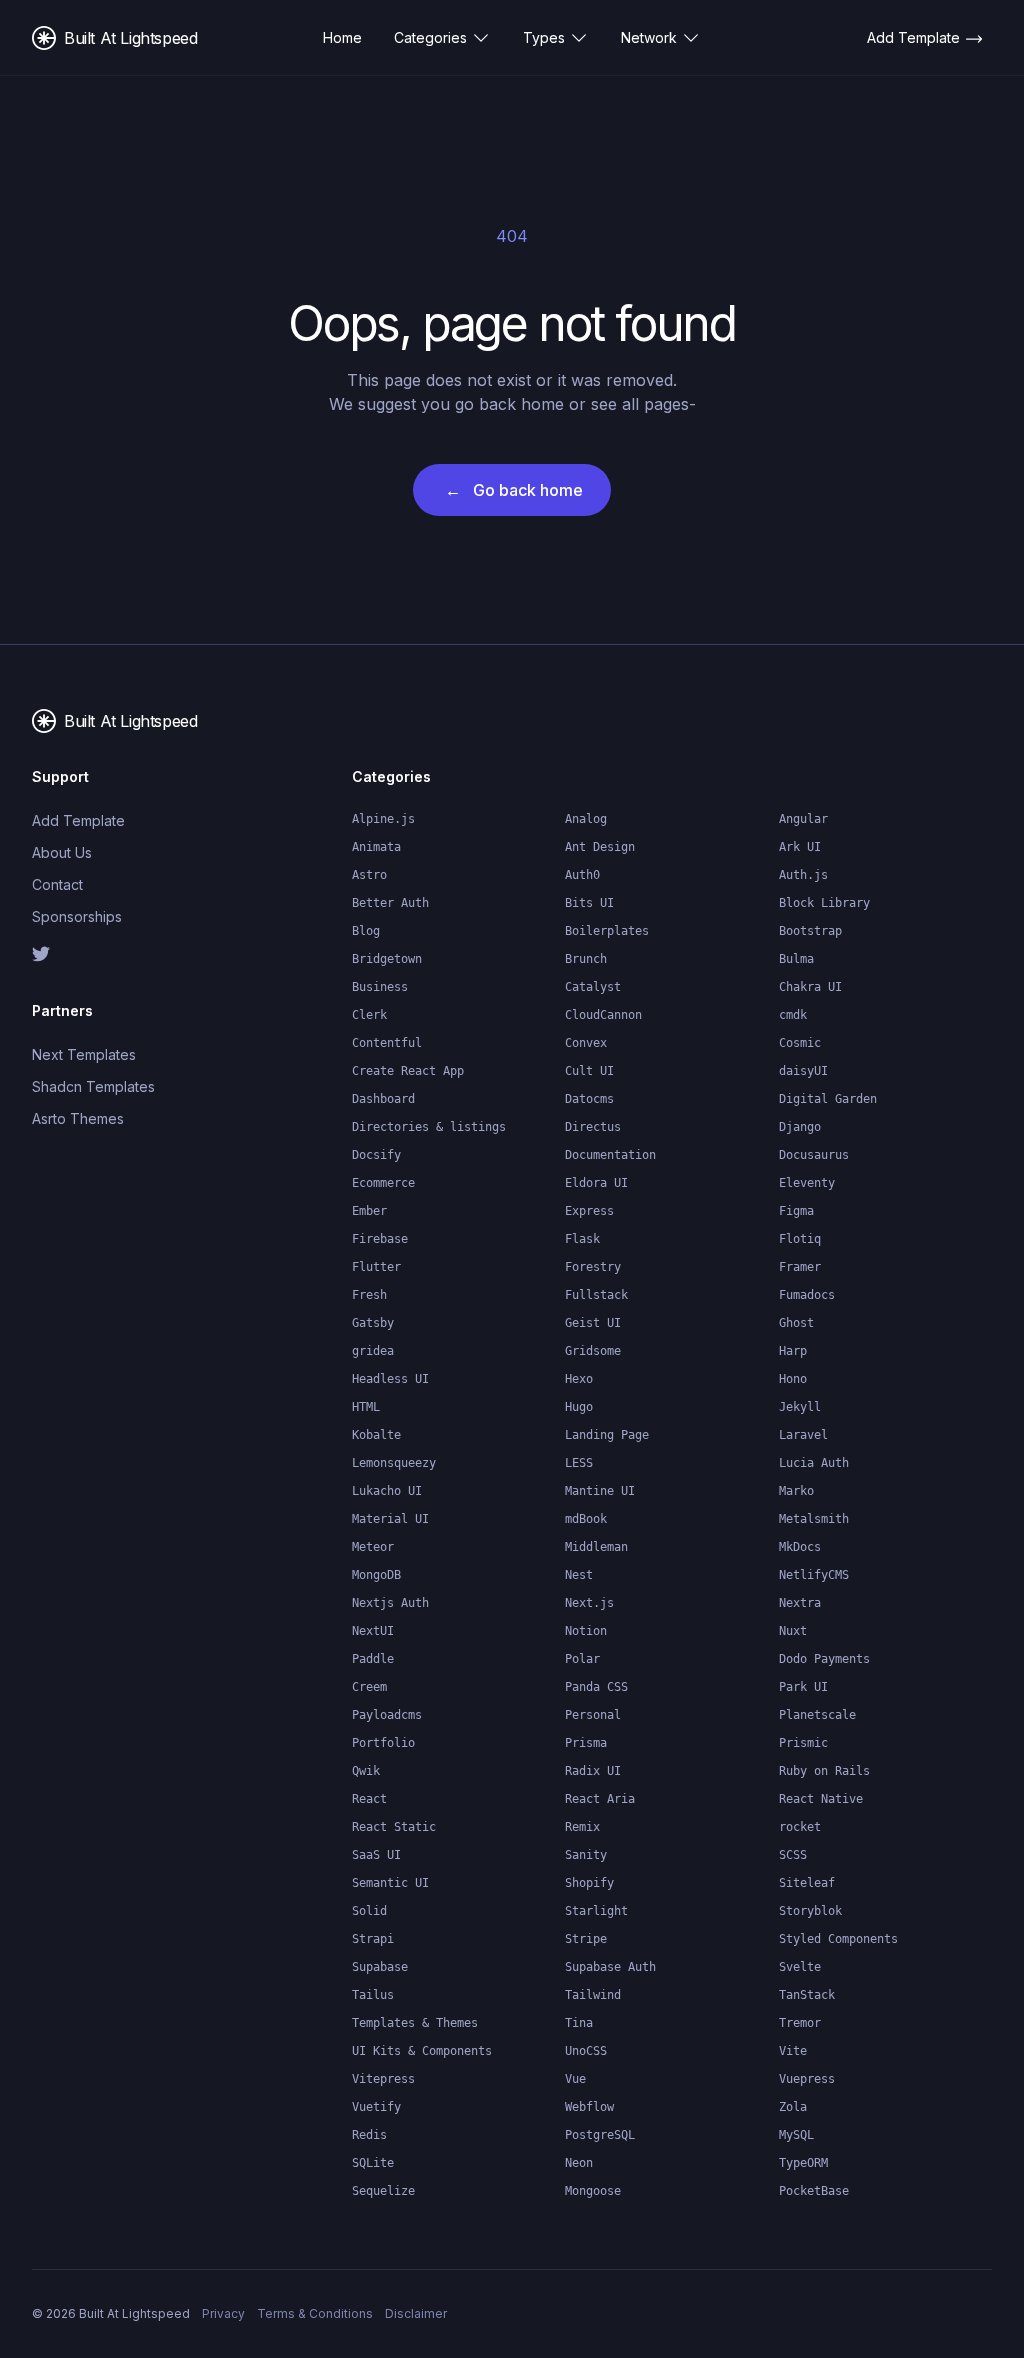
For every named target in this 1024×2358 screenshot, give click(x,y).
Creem (369, 1687)
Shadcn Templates (93, 1086)
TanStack (807, 1995)
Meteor (373, 1547)
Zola (793, 2107)
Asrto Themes (78, 1118)
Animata (376, 847)
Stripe (586, 1939)
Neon (579, 2163)
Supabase (380, 1967)
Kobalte (376, 1435)
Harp (793, 1351)
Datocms (589, 1099)
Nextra (800, 1603)
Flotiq (800, 1239)
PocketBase (814, 2191)
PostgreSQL (600, 2135)
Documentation (610, 1155)
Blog (366, 931)
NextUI (373, 1631)
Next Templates (84, 1054)
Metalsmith (814, 1519)
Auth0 (582, 875)
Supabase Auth (610, 1967)
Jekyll (800, 1407)
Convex (586, 1043)
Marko (796, 1491)
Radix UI (593, 1771)
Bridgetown (387, 959)
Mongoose (593, 2191)
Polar (582, 1659)
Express (589, 1211)
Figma (796, 1211)
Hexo (579, 1379)
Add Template (78, 820)
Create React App (408, 1071)
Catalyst (593, 987)
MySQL (796, 2135)
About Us (62, 852)
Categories (430, 37)
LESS (579, 1463)
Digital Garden (828, 1099)
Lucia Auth (814, 1463)
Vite (793, 2051)
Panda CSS (596, 1687)
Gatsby (373, 1323)
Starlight (596, 1911)
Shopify (589, 1883)
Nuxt (793, 1631)
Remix (582, 1827)
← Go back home (514, 490)
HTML (366, 1407)
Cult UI (589, 1071)
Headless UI (390, 1379)
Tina (579, 2023)
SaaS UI (376, 1855)
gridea (373, 1351)
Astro (369, 875)
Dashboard (383, 1099)
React (369, 1799)
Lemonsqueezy (394, 1463)
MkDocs (800, 1547)
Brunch (586, 959)
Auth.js (803, 875)
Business (380, 987)
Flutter (376, 1267)
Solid (369, 1911)
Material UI (390, 1519)
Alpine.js (383, 819)
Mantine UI (600, 1491)
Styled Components (838, 1939)
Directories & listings (429, 1127)
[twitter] (104, 954)
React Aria (600, 1799)
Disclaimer (416, 2313)
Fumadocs (807, 1295)
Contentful (387, 1043)
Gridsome (593, 1351)
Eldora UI (596, 1183)
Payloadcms (387, 1715)
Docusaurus (814, 1155)
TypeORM (803, 2163)
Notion (586, 1631)
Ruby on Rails (824, 1771)
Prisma (586, 1743)
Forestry (593, 1267)
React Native (821, 1799)
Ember (369, 1211)
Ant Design (600, 847)
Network (649, 37)
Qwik (366, 1771)
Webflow (589, 2107)
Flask (582, 1239)
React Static (394, 1827)
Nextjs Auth (390, 1603)
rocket (800, 1827)
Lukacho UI (387, 1491)
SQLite (373, 2163)
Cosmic (800, 1043)
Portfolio (383, 1743)
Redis (369, 2135)
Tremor (800, 2023)
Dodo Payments (824, 1659)
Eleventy (807, 1183)
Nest (579, 1575)
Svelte (800, 1967)
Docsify (376, 1155)
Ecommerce (383, 1183)
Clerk (369, 1015)
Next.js (589, 1603)
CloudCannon (603, 1015)
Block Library (824, 903)
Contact (57, 884)
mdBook (586, 1519)
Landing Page (607, 1435)
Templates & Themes (415, 2023)
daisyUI (803, 1071)
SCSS (793, 1855)
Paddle (373, 1659)
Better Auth (390, 903)
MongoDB (376, 1575)
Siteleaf (807, 1883)
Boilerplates (607, 931)
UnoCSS (586, 2051)
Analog (586, 819)
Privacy (223, 2313)
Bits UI (589, 903)
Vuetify (376, 2107)
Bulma (796, 959)
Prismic (803, 1743)
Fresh (369, 1295)
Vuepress (807, 2079)
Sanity (586, 1855)
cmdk (793, 1015)
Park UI (803, 1687)
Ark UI (800, 847)
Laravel (803, 1435)
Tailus (373, 1995)
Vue (575, 2079)
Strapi (373, 1939)
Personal (593, 1715)
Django (800, 1127)
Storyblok (810, 1911)
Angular (803, 819)
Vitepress (383, 2079)
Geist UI (593, 1323)
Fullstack (596, 1295)
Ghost (796, 1323)
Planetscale (817, 1715)
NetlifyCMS (814, 1575)
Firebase (380, 1239)
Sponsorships (77, 916)
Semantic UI (390, 1883)
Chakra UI (810, 987)
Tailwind (593, 1995)
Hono (793, 1379)
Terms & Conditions (315, 2313)
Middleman (596, 1547)
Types (544, 37)
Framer (800, 1267)
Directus (593, 1127)
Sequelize (383, 2191)
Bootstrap (810, 931)
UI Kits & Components (422, 2051)
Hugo (579, 1407)
